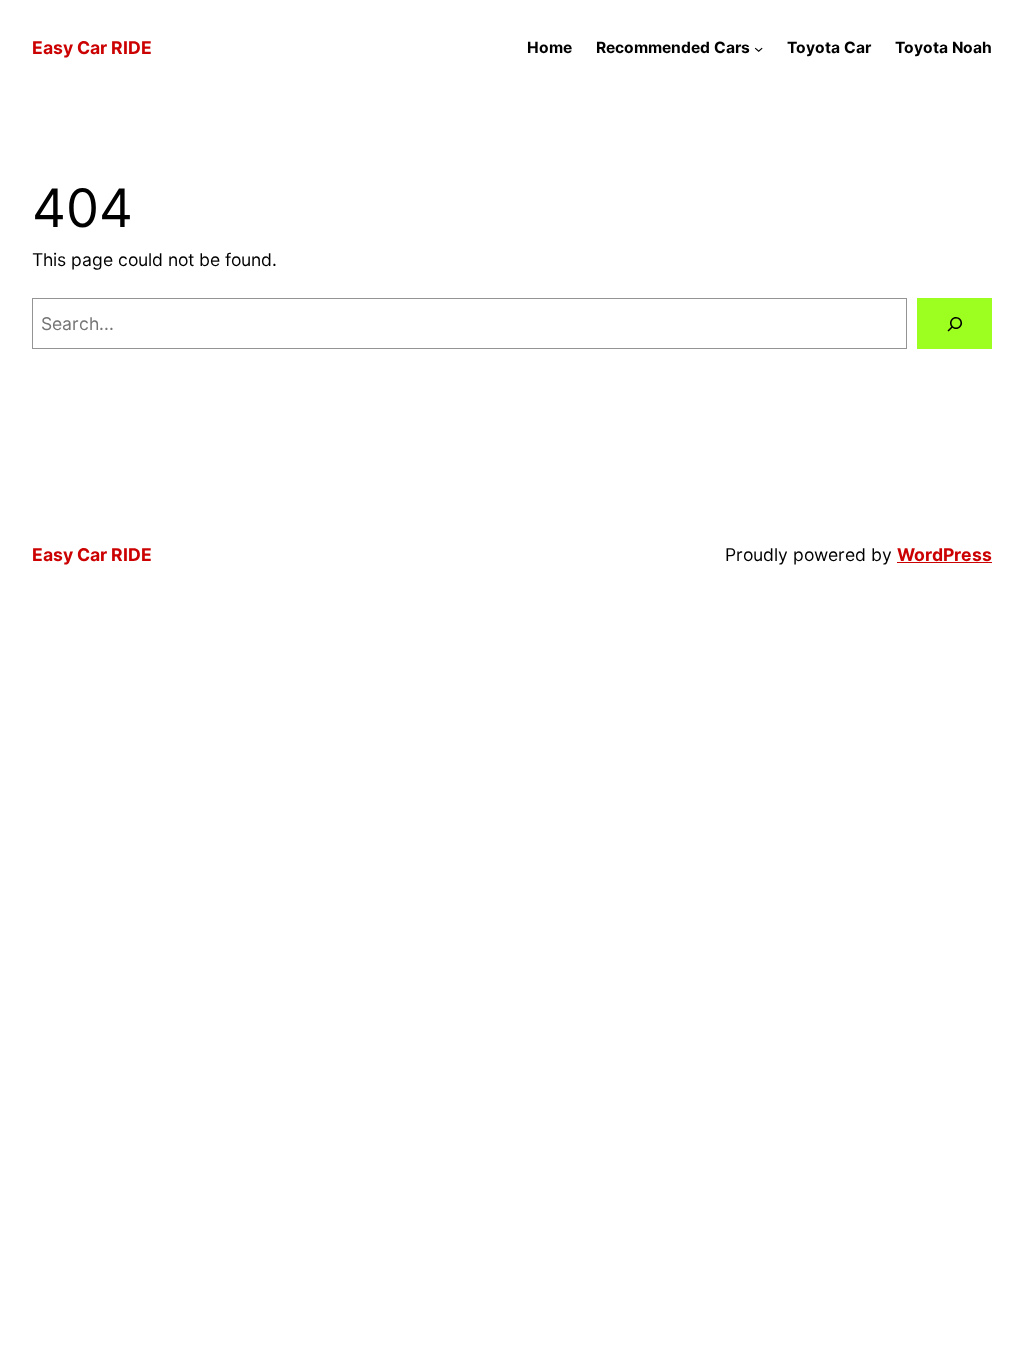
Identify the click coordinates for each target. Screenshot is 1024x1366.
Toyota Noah (943, 47)
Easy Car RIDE (92, 47)
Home (549, 47)
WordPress (944, 554)
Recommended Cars (673, 47)
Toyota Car (829, 47)
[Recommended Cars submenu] (758, 48)
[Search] (954, 323)
